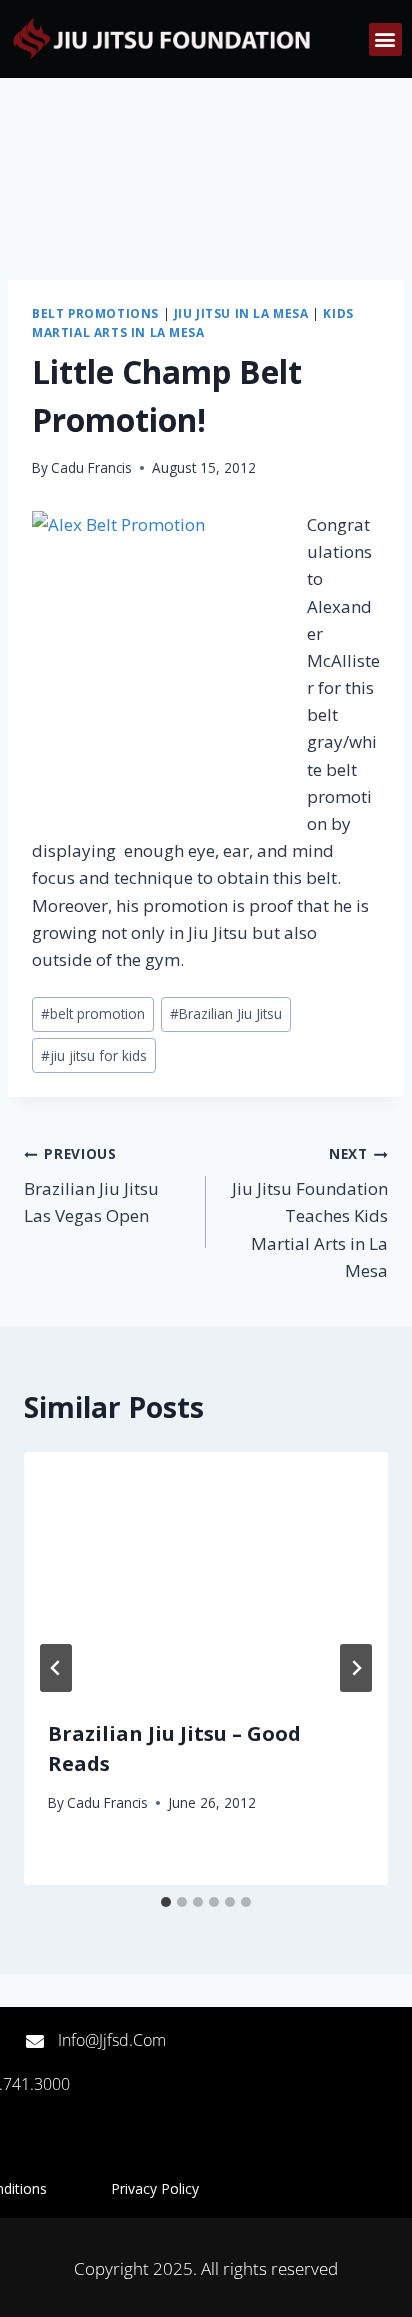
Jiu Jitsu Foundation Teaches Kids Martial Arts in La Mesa (310, 1212)
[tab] (166, 1902)
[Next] (356, 1668)
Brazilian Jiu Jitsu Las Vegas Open (91, 1185)
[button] (385, 39)
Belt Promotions (95, 313)
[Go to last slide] (56, 1668)
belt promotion (93, 1013)
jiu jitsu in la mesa (241, 313)
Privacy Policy (155, 2188)
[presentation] (206, 1573)
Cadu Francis (91, 467)
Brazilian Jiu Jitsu (226, 1013)
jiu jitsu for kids (94, 1055)
